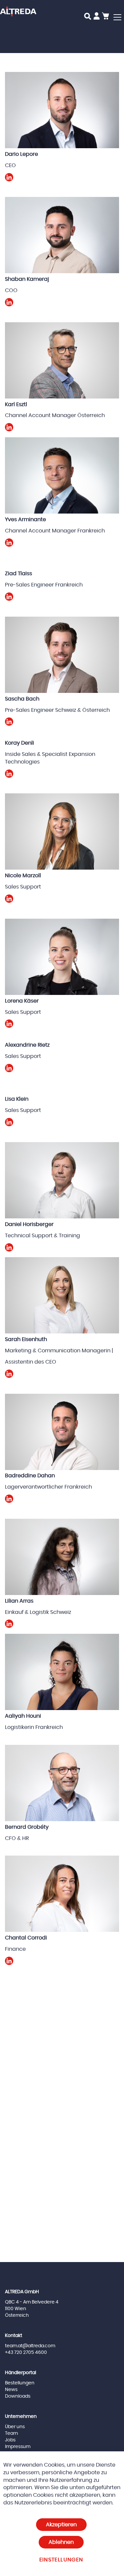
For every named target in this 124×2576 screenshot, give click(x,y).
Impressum (18, 2447)
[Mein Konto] (97, 17)
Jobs (10, 2440)
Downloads (18, 2396)
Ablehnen (61, 2542)
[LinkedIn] (9, 180)
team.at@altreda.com (30, 2346)
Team (11, 2433)
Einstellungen (61, 2560)
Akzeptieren (61, 2525)
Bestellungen (20, 2383)
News (11, 2390)
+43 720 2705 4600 (26, 2353)
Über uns (15, 2427)
